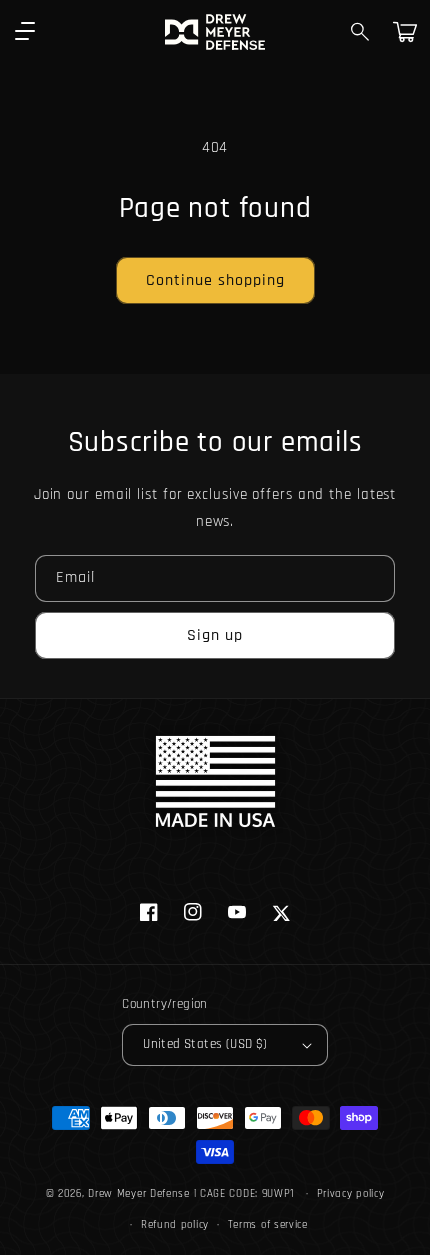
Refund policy (175, 1225)
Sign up (215, 635)
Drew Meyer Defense (139, 1194)
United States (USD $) (205, 1044)
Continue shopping (215, 280)
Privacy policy (351, 1194)
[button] (361, 32)
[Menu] (25, 32)
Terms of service (268, 1225)
